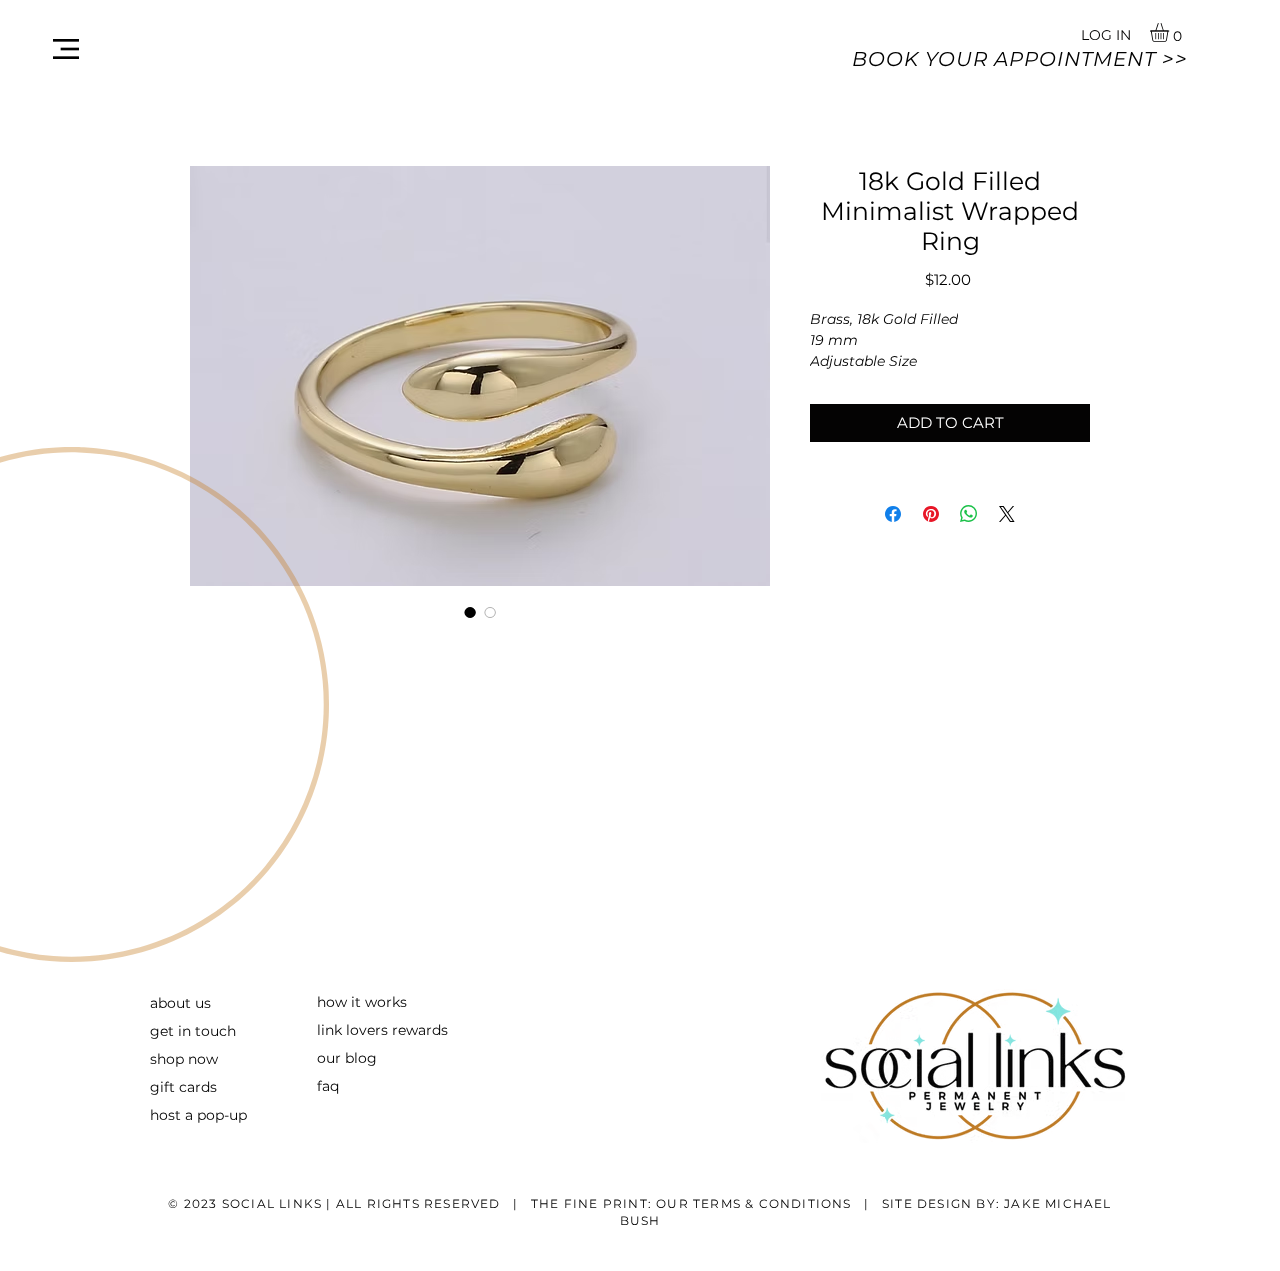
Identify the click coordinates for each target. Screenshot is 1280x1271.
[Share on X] (1007, 514)
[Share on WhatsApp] (969, 514)
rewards (418, 1030)
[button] (66, 49)
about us (180, 1003)
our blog (347, 1058)
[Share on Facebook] (893, 514)
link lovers (352, 1030)
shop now (184, 1059)
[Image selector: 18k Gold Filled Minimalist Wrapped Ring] (470, 612)
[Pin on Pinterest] (931, 514)
